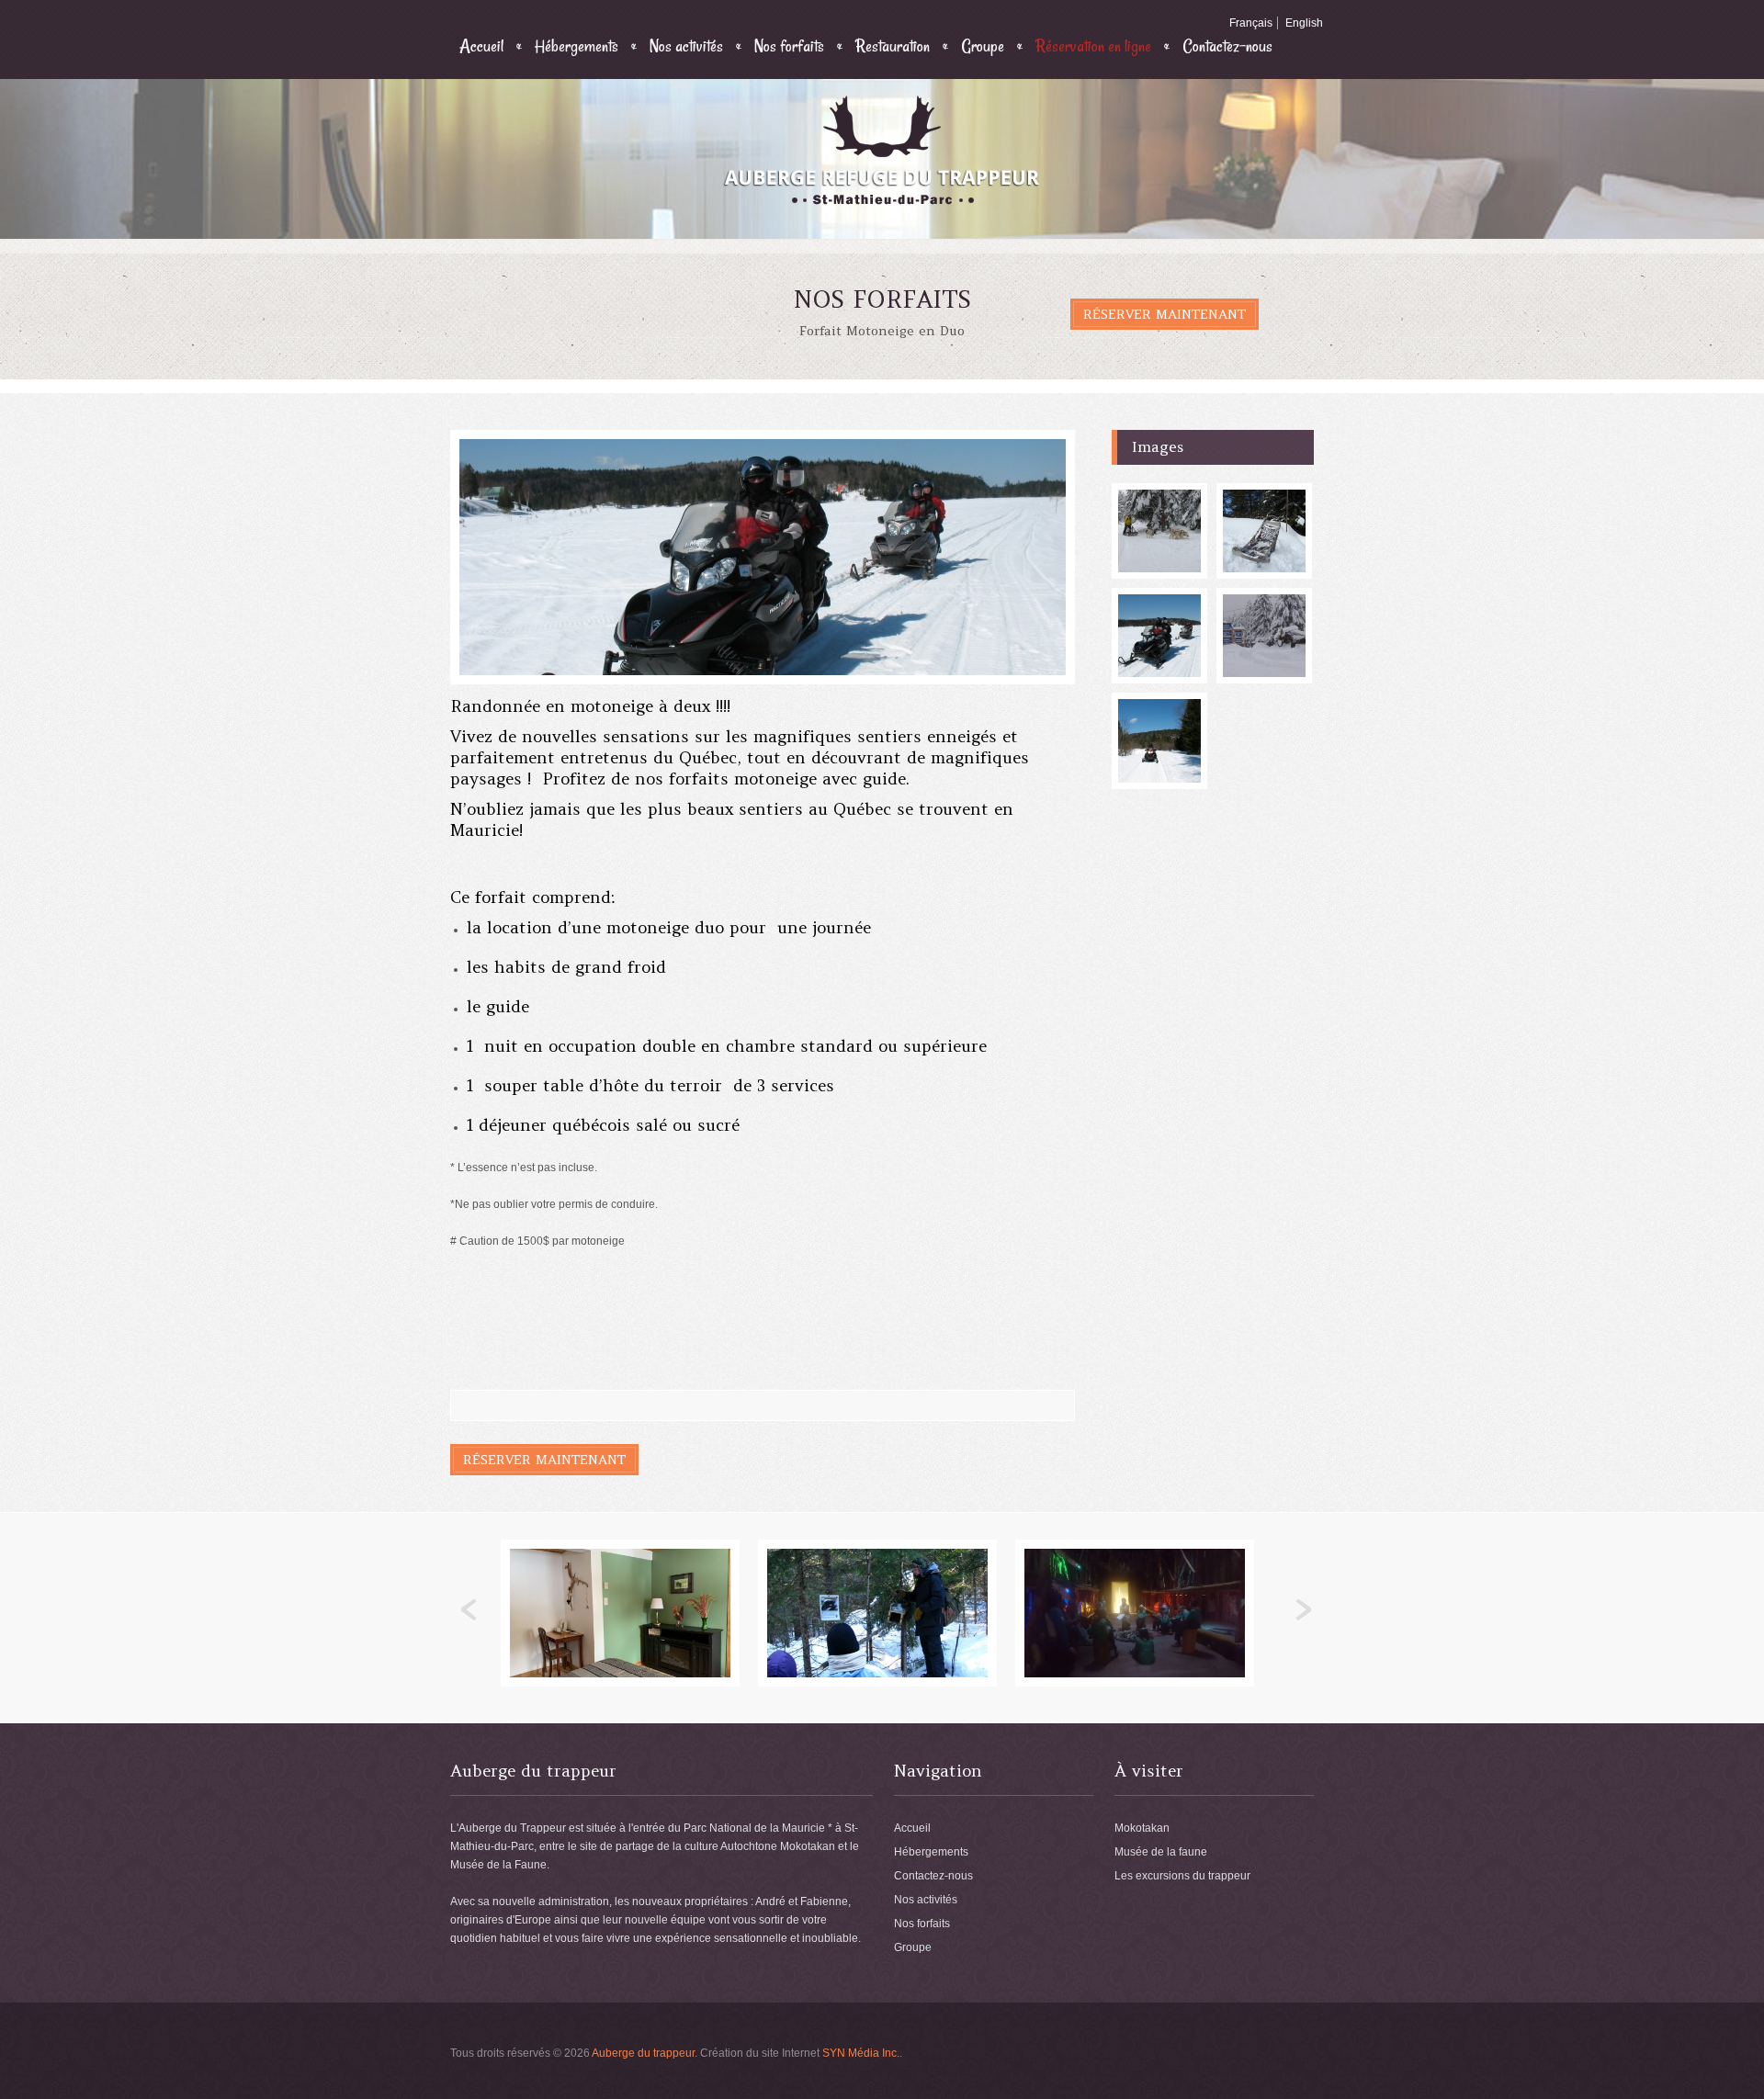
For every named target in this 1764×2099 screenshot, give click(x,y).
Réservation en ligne (1093, 46)
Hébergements (577, 46)
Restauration (893, 46)
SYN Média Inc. (861, 2053)
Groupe (983, 46)
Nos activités (686, 46)
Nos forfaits (789, 46)
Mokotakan (1142, 1828)
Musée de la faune (1161, 1852)
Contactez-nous (1227, 46)
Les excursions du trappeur (1182, 1876)
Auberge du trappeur (643, 2053)
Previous (469, 1610)
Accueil (481, 46)
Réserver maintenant (1165, 314)
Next (1304, 1610)
